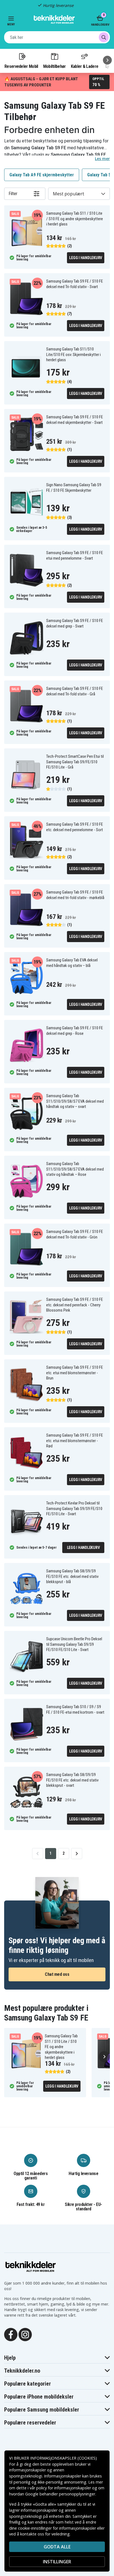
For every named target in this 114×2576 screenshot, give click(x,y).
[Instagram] (25, 2334)
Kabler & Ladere (85, 66)
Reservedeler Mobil (21, 66)
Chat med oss (57, 1974)
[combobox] (57, 37)
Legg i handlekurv (86, 258)
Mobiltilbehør (55, 66)
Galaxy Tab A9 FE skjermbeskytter (42, 175)
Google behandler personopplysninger (60, 2494)
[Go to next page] (77, 1854)
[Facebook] (11, 2334)
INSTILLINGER (57, 2562)
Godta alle (57, 2547)
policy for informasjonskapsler (64, 2488)
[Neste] (107, 60)
